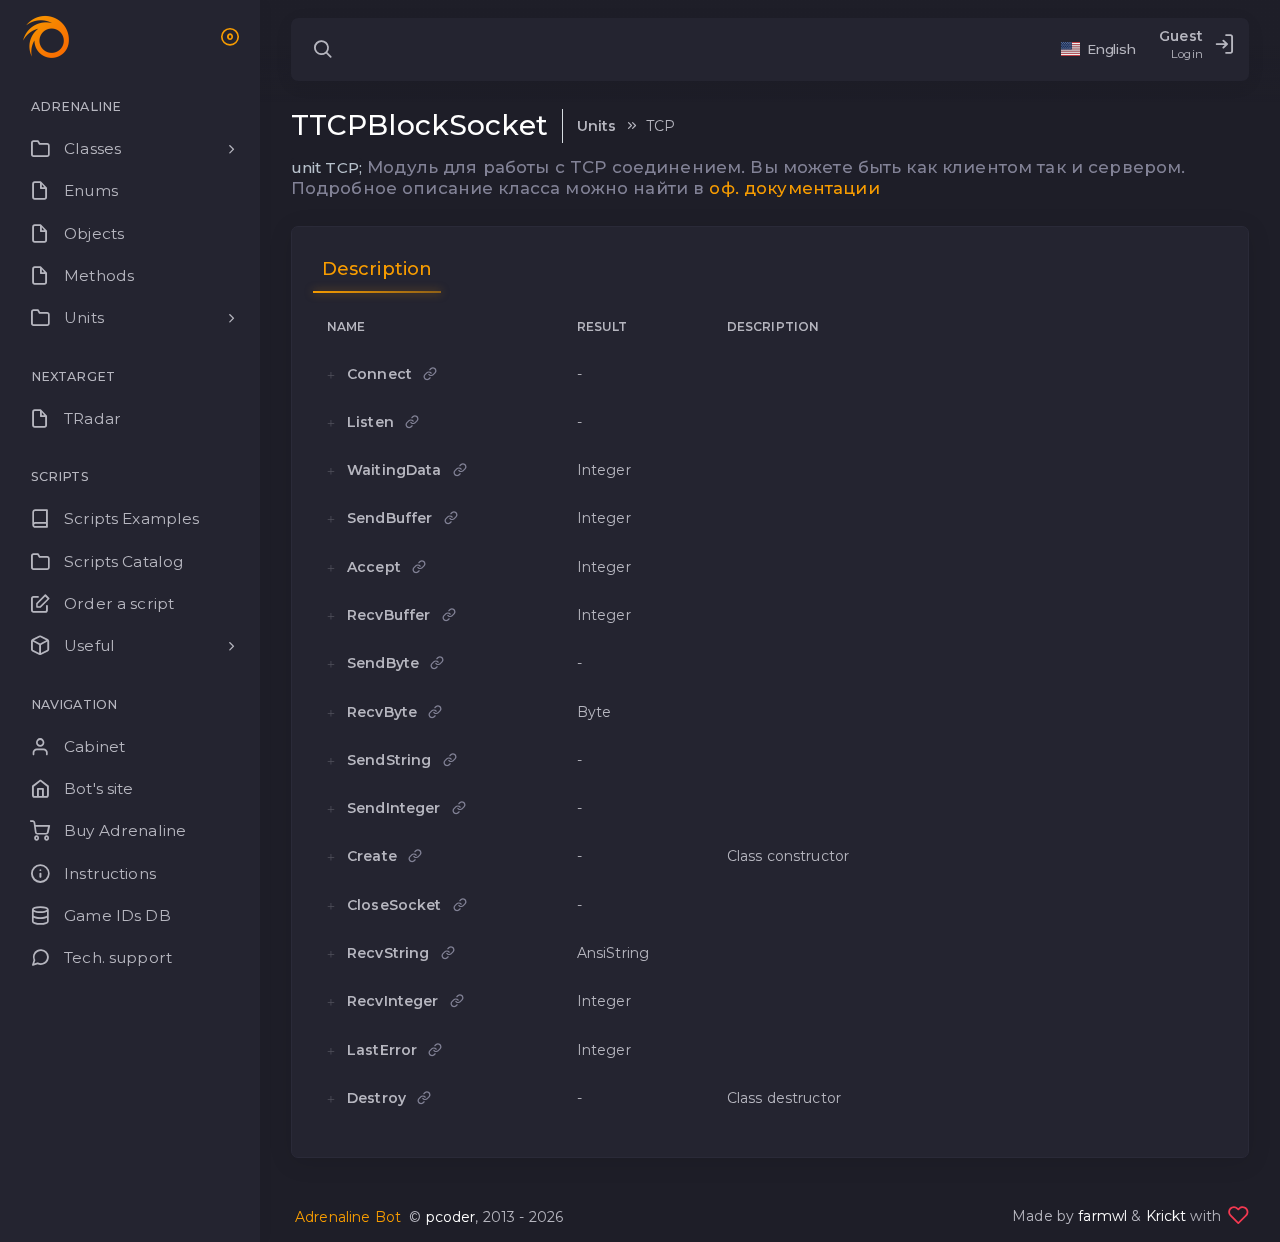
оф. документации (794, 188)
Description (377, 268)
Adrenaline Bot (348, 1217)
